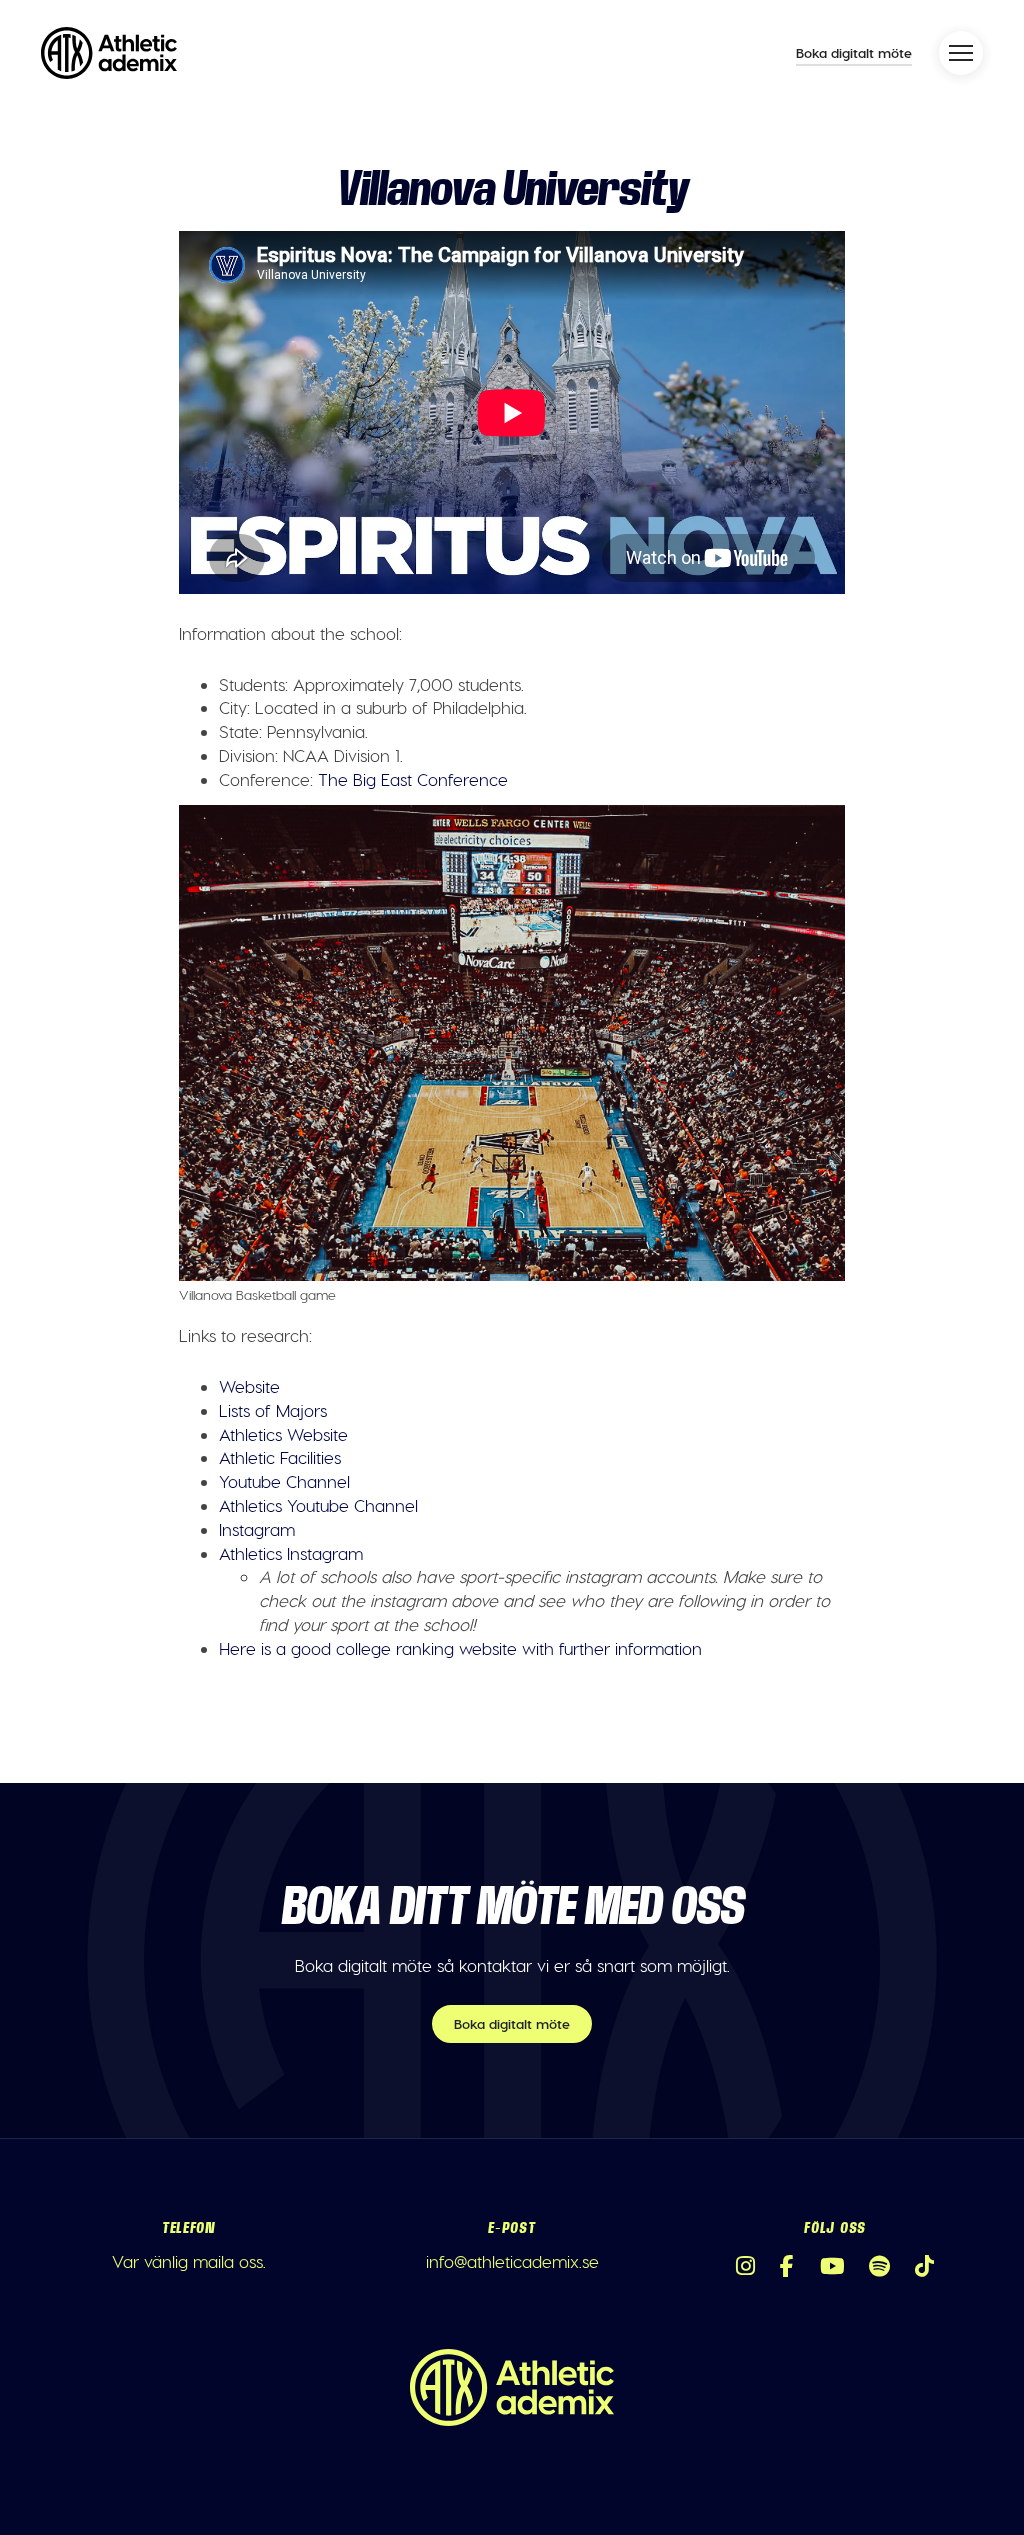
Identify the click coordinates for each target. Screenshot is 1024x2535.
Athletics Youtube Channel (318, 1505)
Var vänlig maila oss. (189, 2261)
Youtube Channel (284, 1481)
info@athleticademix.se (512, 2261)
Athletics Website (283, 1434)
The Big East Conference (413, 779)
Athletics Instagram (291, 1553)
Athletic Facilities (280, 1457)
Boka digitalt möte (854, 52)
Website (249, 1386)
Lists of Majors (273, 1410)
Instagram (257, 1529)
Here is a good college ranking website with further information (460, 1648)
